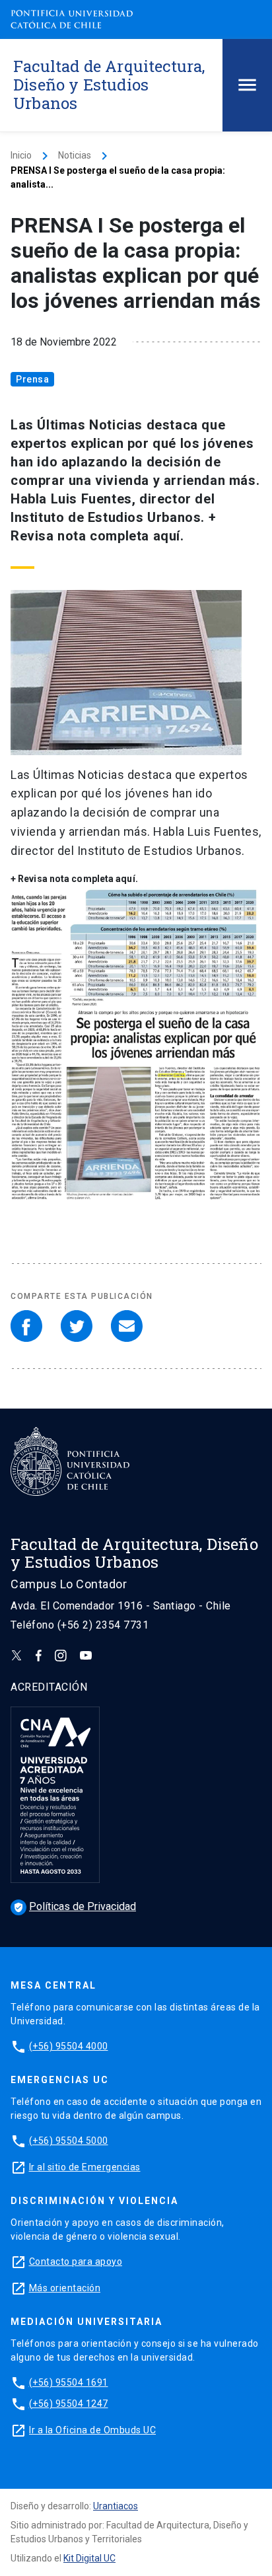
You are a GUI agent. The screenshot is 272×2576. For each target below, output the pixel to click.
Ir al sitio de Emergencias (85, 2167)
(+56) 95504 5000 (69, 2141)
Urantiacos (116, 2506)
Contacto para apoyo (76, 2262)
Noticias (75, 155)
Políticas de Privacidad (75, 1906)
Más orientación (65, 2288)
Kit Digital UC (89, 2558)
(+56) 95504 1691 (69, 2382)
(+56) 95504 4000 (69, 2046)
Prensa (32, 379)
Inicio (21, 155)
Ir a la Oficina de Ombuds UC (92, 2430)
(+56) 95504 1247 (69, 2404)
